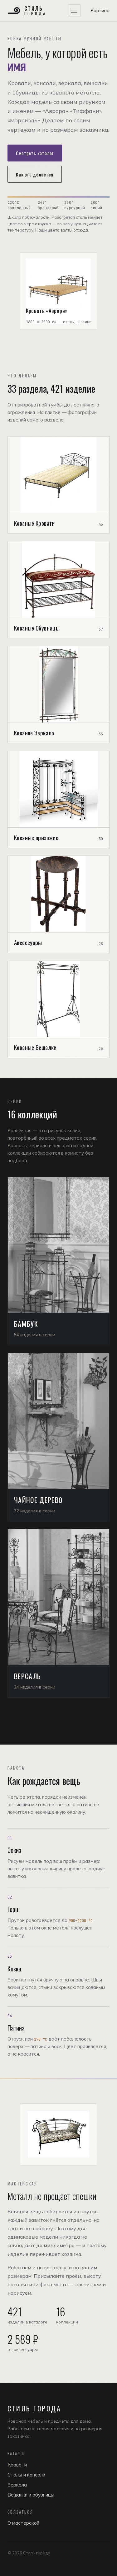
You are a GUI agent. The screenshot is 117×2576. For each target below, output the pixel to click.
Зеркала (17, 2485)
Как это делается (35, 174)
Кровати (17, 2465)
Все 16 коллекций (34, 1716)
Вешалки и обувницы (31, 2495)
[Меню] (74, 11)
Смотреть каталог (35, 153)
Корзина (100, 10)
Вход (96, 2558)
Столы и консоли (26, 2475)
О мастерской (23, 2523)
